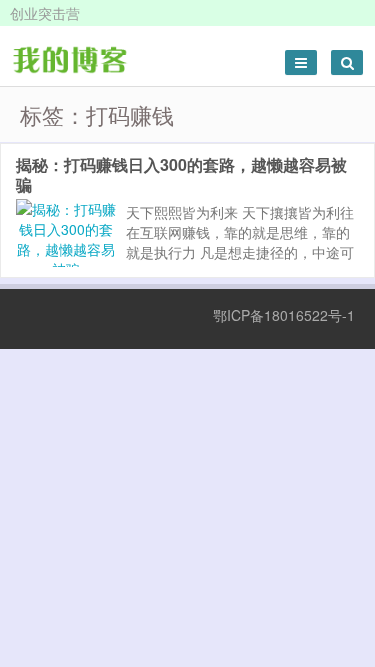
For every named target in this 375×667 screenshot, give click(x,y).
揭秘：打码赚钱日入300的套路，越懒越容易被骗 (181, 174)
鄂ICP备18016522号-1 (284, 315)
